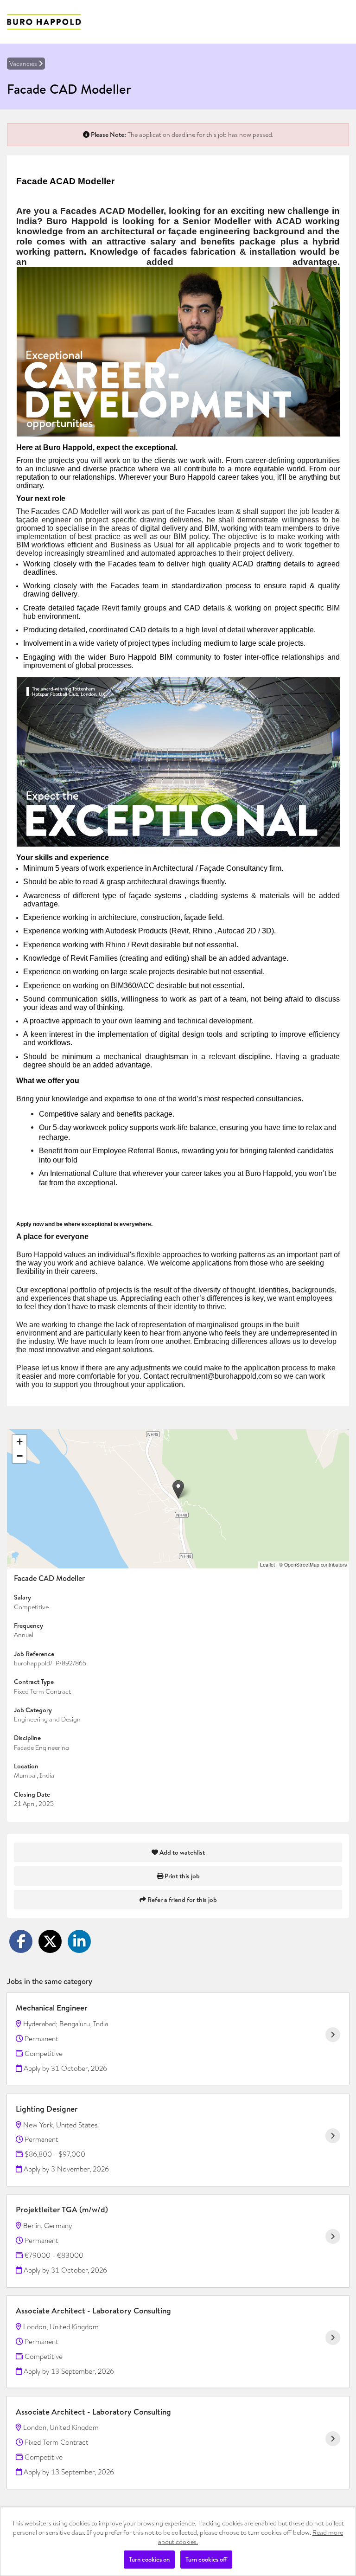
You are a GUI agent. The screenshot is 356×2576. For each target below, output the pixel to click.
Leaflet (267, 1564)
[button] (178, 1489)
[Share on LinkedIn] (79, 1941)
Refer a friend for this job (181, 1900)
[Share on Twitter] (50, 1941)
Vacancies (24, 64)
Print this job (181, 1876)
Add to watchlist (181, 1852)
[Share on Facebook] (21, 1941)
